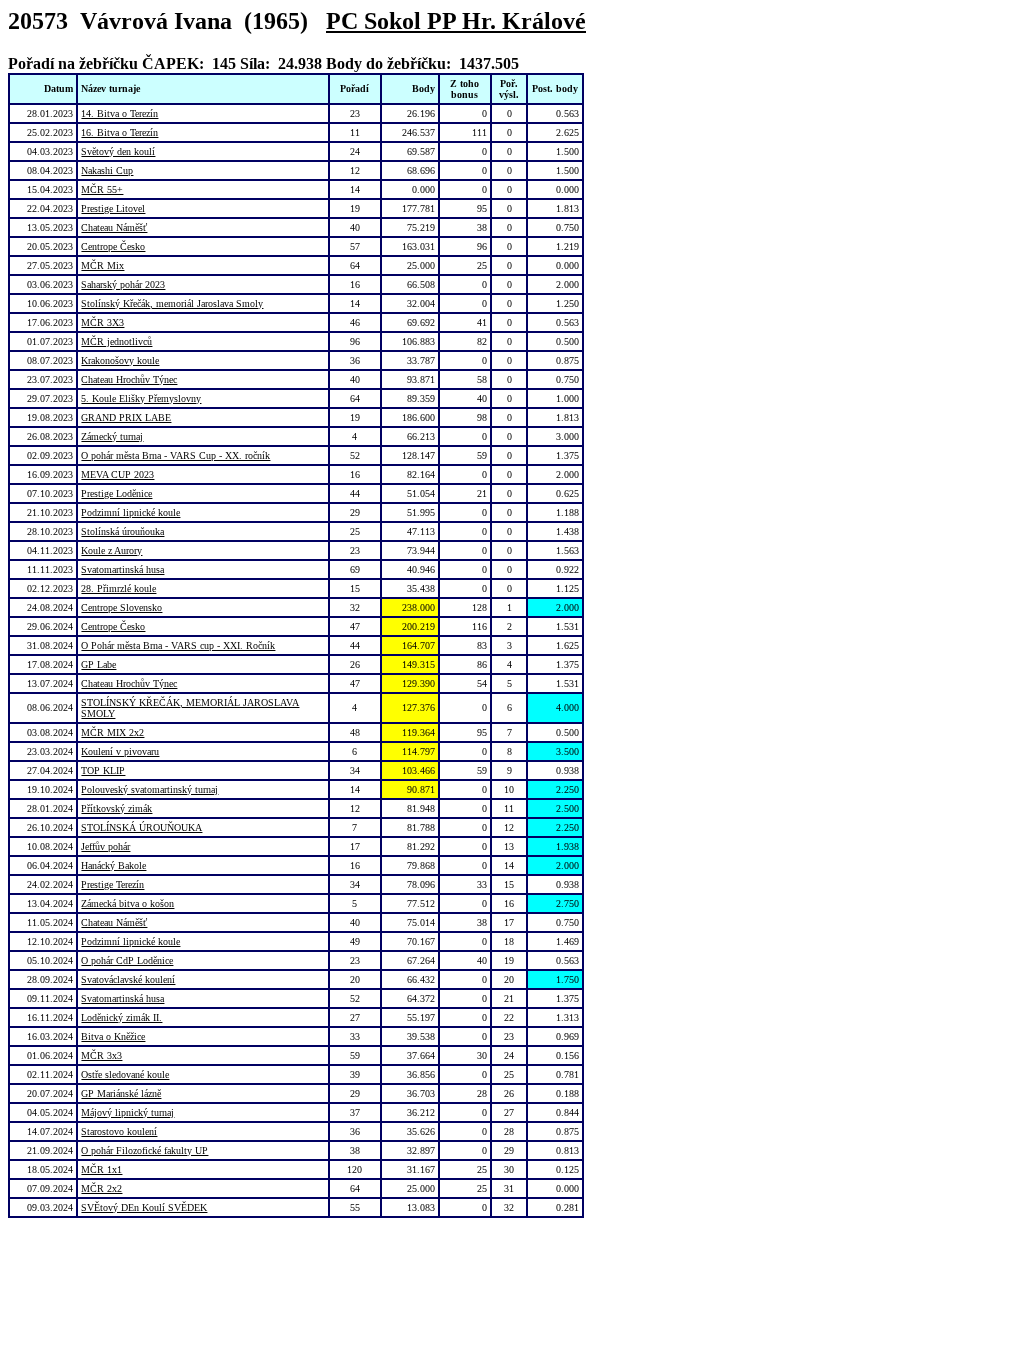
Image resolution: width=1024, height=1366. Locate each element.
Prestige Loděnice (116, 493)
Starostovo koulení (119, 1131)
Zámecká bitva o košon (127, 903)
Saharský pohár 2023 (123, 284)
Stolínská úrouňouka (122, 531)
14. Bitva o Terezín (119, 113)
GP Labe (98, 664)
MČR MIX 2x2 (112, 732)
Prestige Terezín (112, 884)
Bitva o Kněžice (113, 1036)
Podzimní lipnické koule (130, 512)
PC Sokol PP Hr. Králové (456, 21)
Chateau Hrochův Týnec (129, 379)
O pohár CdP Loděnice (127, 960)
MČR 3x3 (101, 1055)
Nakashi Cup (107, 170)
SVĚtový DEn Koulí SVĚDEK (144, 1207)
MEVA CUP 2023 (117, 474)
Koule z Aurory (111, 550)
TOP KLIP (103, 770)
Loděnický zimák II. (121, 1017)
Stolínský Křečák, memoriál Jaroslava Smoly (172, 303)
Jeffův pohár (105, 846)
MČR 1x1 (101, 1169)
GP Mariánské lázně (121, 1093)
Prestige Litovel (113, 208)
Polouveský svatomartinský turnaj (149, 789)
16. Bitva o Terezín (119, 132)
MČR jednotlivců (116, 341)
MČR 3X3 (102, 322)
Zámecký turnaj (112, 436)
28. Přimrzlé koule (118, 588)
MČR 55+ (102, 189)
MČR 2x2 (101, 1188)
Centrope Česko (113, 246)
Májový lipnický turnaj (127, 1112)
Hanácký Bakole (113, 865)
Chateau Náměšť (114, 227)
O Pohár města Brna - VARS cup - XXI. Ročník (178, 645)
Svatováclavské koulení (128, 979)
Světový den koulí (118, 151)
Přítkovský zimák (116, 808)
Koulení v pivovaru (120, 751)
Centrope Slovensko (121, 607)
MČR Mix (102, 265)
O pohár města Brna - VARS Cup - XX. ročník (175, 455)
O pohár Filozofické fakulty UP (144, 1150)
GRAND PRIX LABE (126, 417)
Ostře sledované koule (125, 1074)
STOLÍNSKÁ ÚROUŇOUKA (141, 827)
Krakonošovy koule (120, 360)
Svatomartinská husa (122, 569)
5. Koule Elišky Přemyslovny (141, 398)
